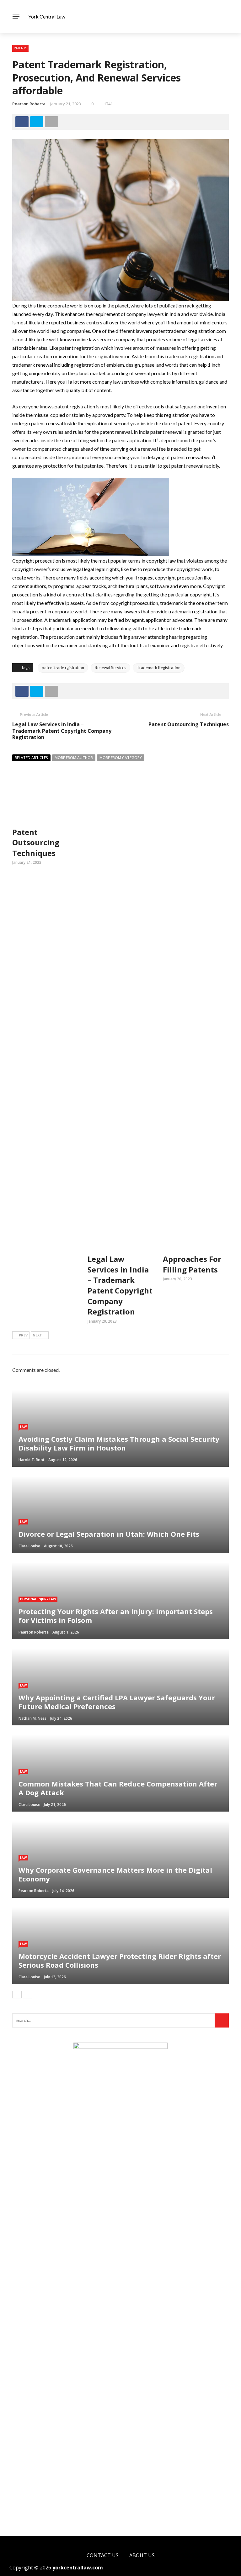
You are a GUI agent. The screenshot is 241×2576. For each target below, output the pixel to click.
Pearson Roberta (29, 104)
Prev (23, 1335)
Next (37, 1335)
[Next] (28, 1995)
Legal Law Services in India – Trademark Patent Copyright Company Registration (62, 731)
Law (23, 1427)
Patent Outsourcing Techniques (189, 724)
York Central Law (47, 16)
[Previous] (17, 1995)
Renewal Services (110, 668)
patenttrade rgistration (63, 668)
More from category (121, 758)
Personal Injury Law (38, 1599)
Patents (20, 48)
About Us (142, 2555)
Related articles (31, 758)
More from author (74, 758)
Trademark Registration (159, 668)
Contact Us (103, 2555)
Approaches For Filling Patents (192, 1264)
